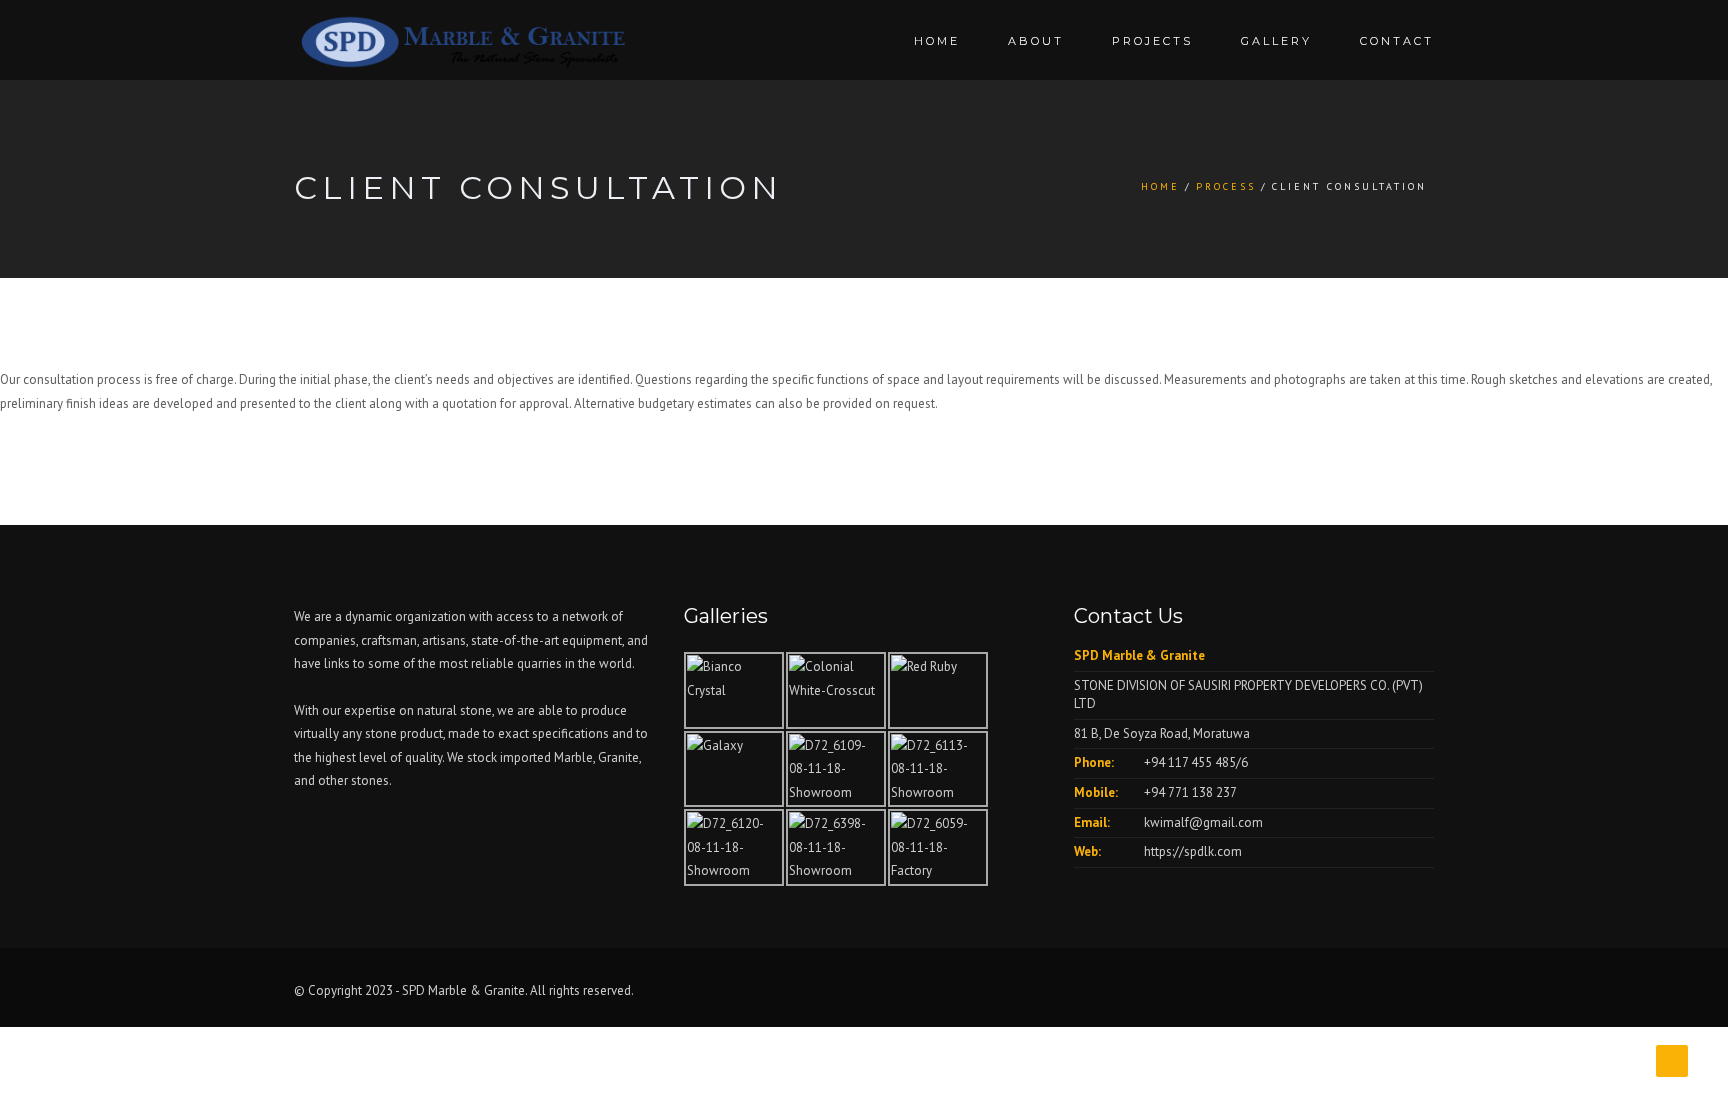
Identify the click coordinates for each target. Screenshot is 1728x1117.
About (1036, 41)
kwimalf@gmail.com (1203, 822)
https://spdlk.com (1193, 851)
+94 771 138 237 (1190, 792)
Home (937, 41)
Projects (1152, 41)
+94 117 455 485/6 (1196, 762)
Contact (1397, 41)
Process (1226, 186)
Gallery (1276, 41)
